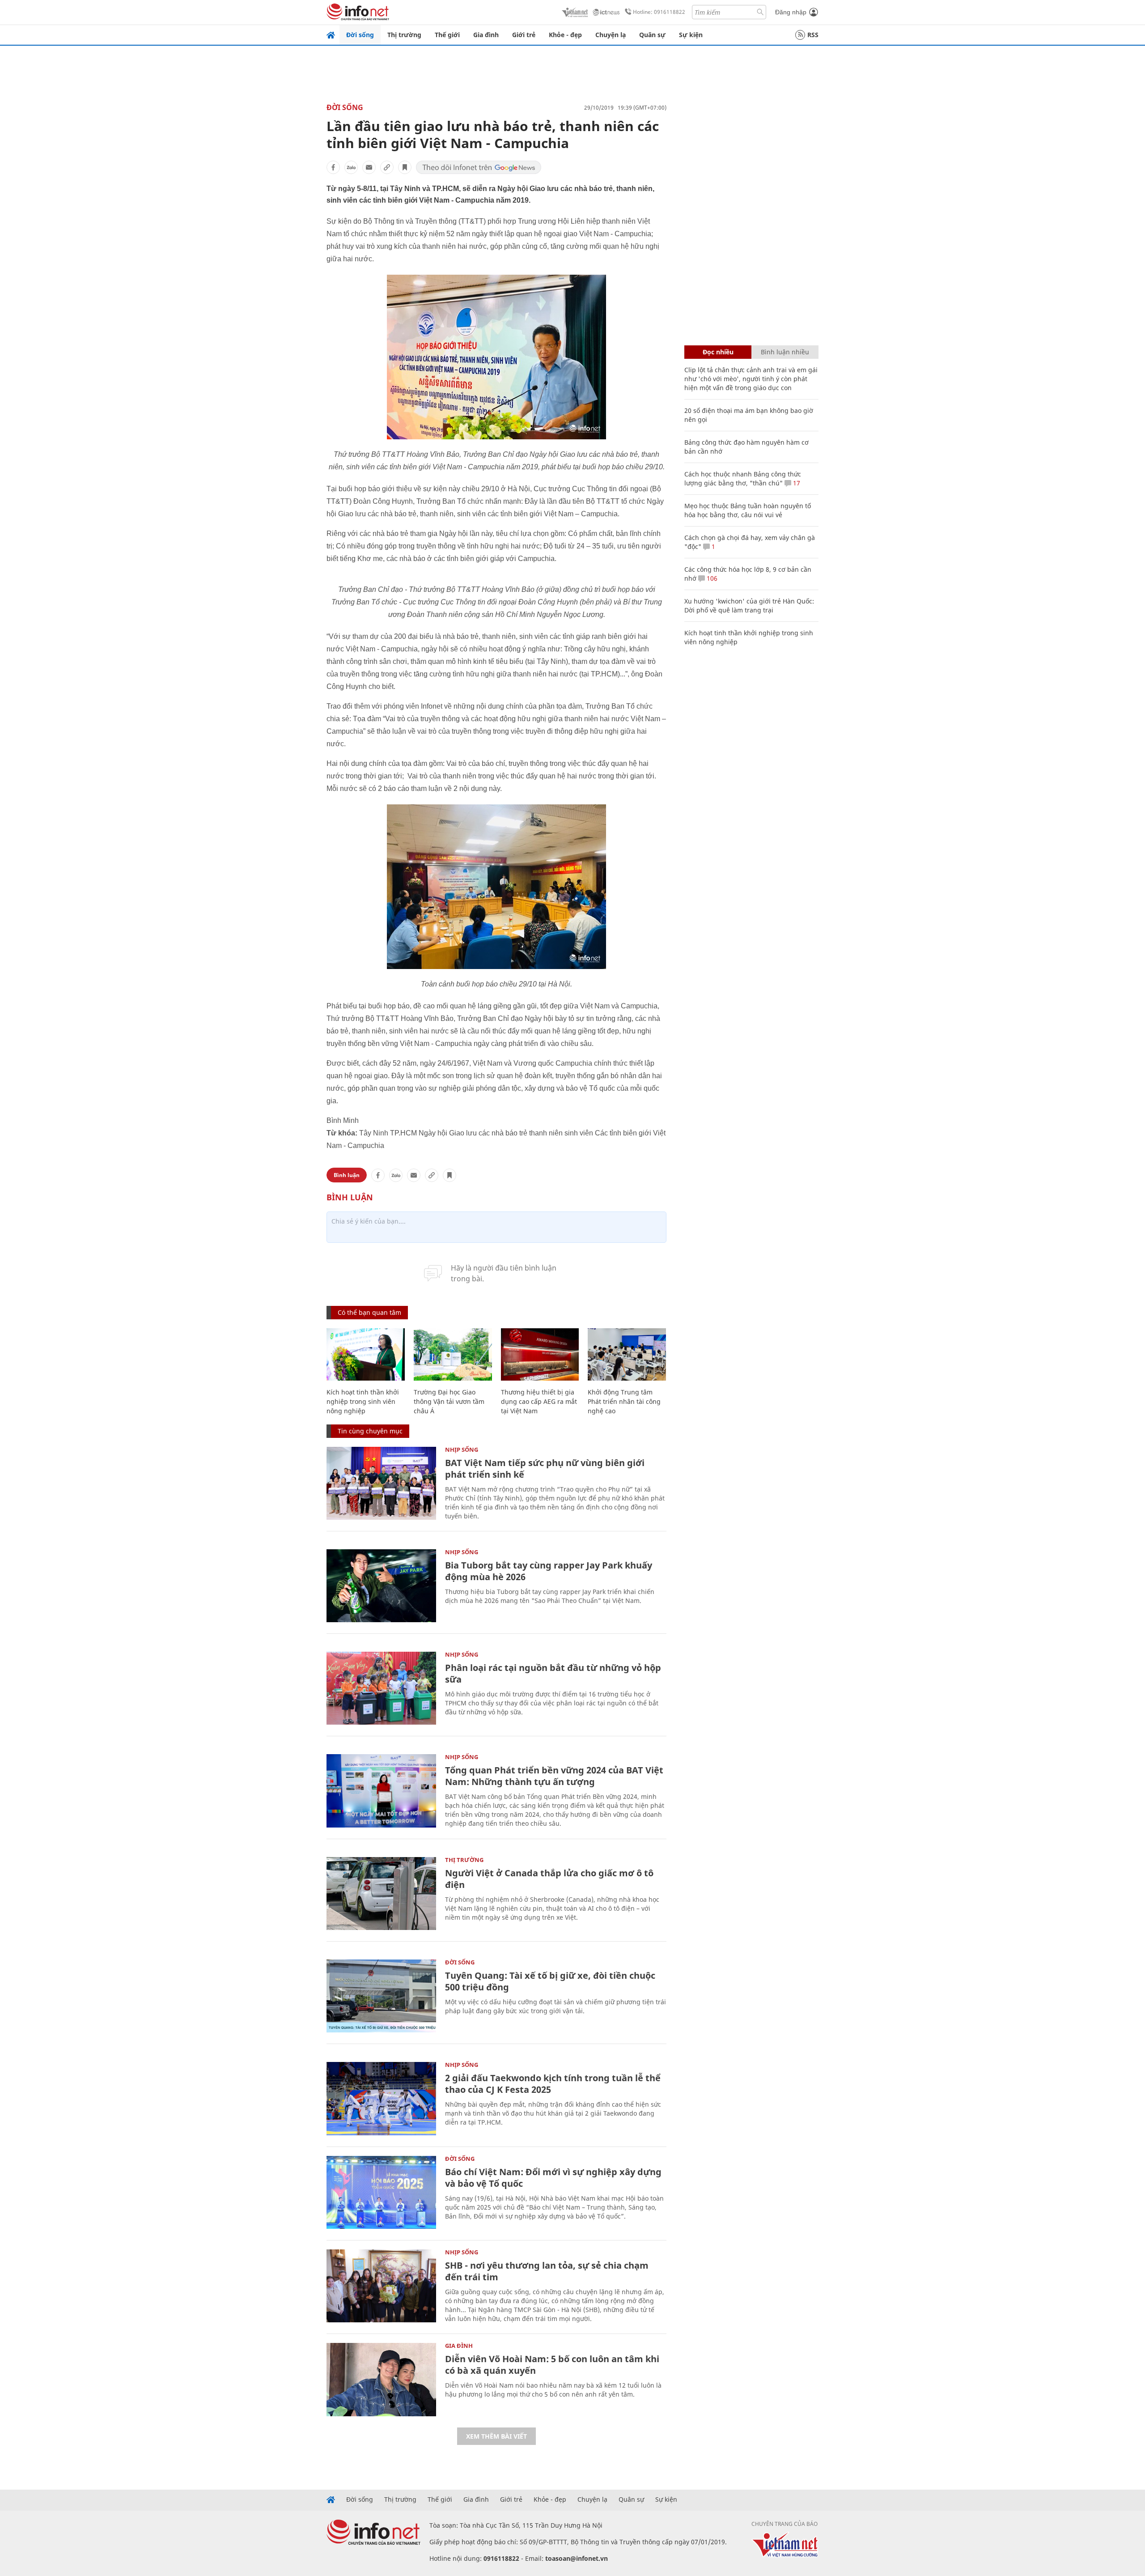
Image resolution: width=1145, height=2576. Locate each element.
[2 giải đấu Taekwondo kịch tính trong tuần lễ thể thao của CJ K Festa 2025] (381, 2098)
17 (796, 483)
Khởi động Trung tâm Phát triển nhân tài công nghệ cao (624, 1401)
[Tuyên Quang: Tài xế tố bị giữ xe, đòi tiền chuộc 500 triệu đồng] (381, 1996)
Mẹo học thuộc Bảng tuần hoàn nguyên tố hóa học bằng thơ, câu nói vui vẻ (748, 510)
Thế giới (447, 35)
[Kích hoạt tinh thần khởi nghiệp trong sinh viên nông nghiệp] (366, 1354)
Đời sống (360, 35)
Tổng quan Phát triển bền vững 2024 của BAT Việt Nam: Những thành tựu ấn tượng (554, 1776)
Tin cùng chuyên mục (370, 1431)
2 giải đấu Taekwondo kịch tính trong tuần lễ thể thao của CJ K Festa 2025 (553, 2084)
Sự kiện (691, 35)
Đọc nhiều (718, 352)
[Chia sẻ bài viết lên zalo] (351, 167)
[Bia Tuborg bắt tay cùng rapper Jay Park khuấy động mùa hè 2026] (381, 1586)
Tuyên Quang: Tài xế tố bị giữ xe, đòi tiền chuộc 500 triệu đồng (550, 1981)
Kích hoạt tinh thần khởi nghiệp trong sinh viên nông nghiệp (363, 1401)
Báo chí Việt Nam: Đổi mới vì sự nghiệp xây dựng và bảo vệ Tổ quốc (553, 2178)
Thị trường (404, 35)
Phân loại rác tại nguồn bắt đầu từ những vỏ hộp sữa (553, 1673)
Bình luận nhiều (785, 352)
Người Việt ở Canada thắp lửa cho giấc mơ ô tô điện (549, 1879)
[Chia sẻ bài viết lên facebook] (333, 167)
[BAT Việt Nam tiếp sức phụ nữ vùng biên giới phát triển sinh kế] (381, 1483)
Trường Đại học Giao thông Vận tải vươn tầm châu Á (449, 1401)
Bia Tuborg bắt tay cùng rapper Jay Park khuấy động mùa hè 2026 (549, 1571)
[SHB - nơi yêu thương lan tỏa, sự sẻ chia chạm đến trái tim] (381, 2286)
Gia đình (486, 35)
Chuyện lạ (611, 35)
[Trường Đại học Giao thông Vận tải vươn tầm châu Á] (453, 1354)
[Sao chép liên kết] (387, 167)
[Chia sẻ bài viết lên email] (369, 167)
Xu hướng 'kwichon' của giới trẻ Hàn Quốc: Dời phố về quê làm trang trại (749, 606)
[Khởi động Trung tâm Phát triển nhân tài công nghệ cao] (627, 1354)
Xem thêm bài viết (496, 2436)
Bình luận (347, 1175)
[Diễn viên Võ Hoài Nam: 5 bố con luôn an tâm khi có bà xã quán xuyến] (381, 2379)
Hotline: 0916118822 (659, 12)
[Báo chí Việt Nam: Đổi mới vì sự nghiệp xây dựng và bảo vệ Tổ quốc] (381, 2192)
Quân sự (652, 35)
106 (711, 578)
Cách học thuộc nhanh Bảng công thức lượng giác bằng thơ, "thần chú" (743, 478)
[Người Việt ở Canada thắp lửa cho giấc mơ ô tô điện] (381, 1894)
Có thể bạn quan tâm (369, 1312)
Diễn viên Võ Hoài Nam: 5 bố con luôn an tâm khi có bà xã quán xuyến (552, 2365)
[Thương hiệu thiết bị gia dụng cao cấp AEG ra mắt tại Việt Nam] (540, 1354)
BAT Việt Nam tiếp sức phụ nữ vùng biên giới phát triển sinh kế (545, 1469)
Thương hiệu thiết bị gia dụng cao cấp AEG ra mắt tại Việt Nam (539, 1401)
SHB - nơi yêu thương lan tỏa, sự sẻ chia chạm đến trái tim (547, 2271)
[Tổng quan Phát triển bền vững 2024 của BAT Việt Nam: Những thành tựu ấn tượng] (381, 1791)
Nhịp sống (462, 1450)
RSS (813, 35)
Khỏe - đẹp (565, 35)
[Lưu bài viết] (405, 167)
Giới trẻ (524, 35)
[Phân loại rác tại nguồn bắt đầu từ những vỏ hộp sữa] (381, 1688)
